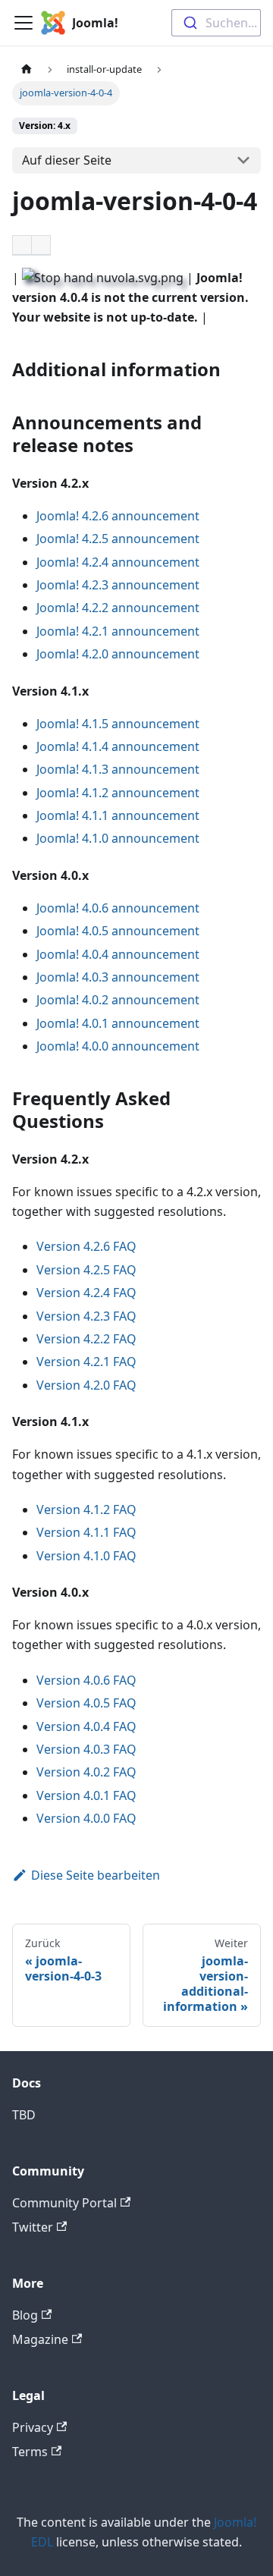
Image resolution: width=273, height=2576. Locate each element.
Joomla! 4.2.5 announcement (118, 539)
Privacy (33, 2427)
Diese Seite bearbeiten (96, 1875)
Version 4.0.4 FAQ (86, 1726)
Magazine (40, 2339)
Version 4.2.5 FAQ (86, 1270)
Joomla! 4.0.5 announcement (118, 931)
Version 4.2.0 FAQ (86, 1385)
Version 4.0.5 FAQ (86, 1703)
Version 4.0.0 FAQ (86, 1818)
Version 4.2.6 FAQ (86, 1246)
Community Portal (64, 2203)
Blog (25, 2315)
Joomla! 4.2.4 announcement (118, 562)
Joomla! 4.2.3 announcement (118, 585)
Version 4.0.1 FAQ (86, 1795)
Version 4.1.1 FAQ (86, 1532)
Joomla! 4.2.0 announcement (118, 654)
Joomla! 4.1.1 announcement (118, 815)
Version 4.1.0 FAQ (86, 1556)
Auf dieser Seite (67, 160)
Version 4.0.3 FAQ (86, 1749)
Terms (30, 2452)
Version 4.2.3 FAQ (86, 1316)
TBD (24, 2115)
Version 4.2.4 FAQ (86, 1293)
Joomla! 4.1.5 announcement (118, 724)
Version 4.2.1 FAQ (86, 1362)
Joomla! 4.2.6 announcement (118, 516)
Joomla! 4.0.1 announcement (118, 1023)
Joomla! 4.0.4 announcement (118, 954)
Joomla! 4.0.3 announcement (118, 977)
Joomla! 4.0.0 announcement (118, 1046)
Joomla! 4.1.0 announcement (118, 838)
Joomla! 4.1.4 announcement (118, 746)
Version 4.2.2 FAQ (86, 1339)
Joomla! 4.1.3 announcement (118, 769)
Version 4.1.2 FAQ (86, 1509)
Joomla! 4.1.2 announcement (118, 793)
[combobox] (216, 23)
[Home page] (27, 69)
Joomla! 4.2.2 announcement (118, 608)
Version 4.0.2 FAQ (86, 1772)
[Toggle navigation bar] (24, 23)
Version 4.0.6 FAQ (86, 1680)
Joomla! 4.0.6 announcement (118, 908)
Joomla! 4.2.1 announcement (118, 631)
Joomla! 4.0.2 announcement (118, 1000)
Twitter (33, 2227)
